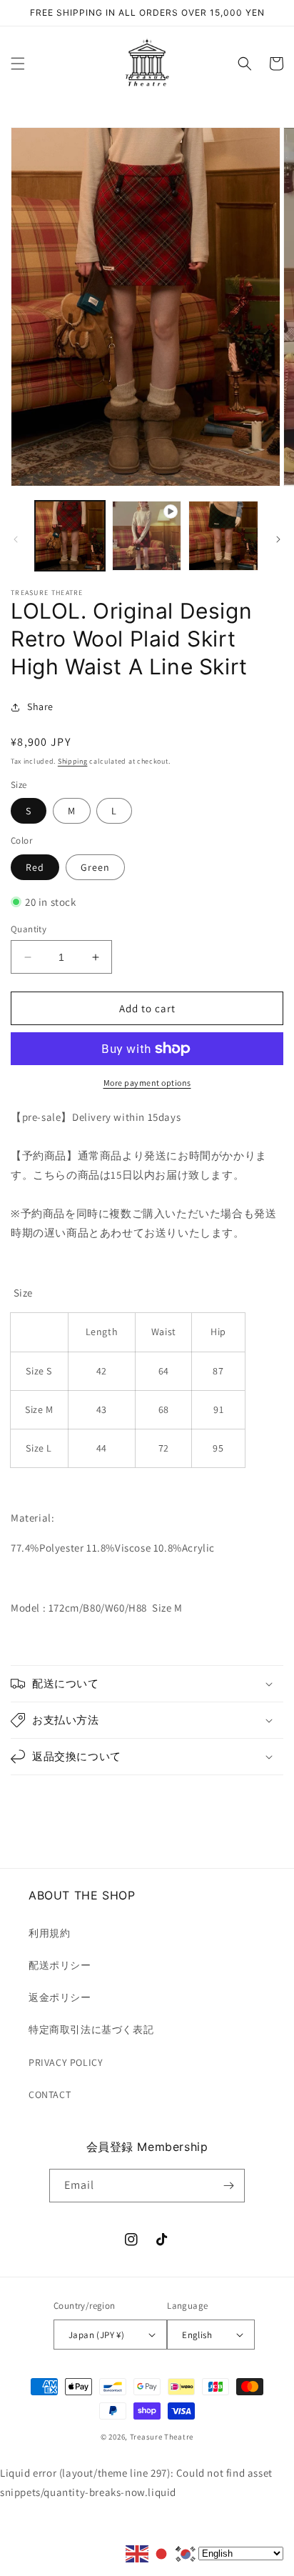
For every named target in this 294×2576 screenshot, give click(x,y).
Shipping (73, 761)
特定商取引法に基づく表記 (91, 2030)
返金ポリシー (60, 1997)
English (197, 2335)
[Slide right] (278, 539)
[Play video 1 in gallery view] (147, 536)
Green (95, 867)
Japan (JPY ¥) (96, 2335)
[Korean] (186, 2553)
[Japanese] (162, 2553)
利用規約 (49, 1933)
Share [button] (40, 707)
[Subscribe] (228, 2186)
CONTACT (50, 2095)
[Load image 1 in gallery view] (70, 536)
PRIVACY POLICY (66, 2062)
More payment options (147, 1083)
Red (35, 867)
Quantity (29, 929)
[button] (18, 64)
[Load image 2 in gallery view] (223, 536)
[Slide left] (16, 539)
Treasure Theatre (162, 2437)
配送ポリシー (60, 1965)
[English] (138, 2553)
